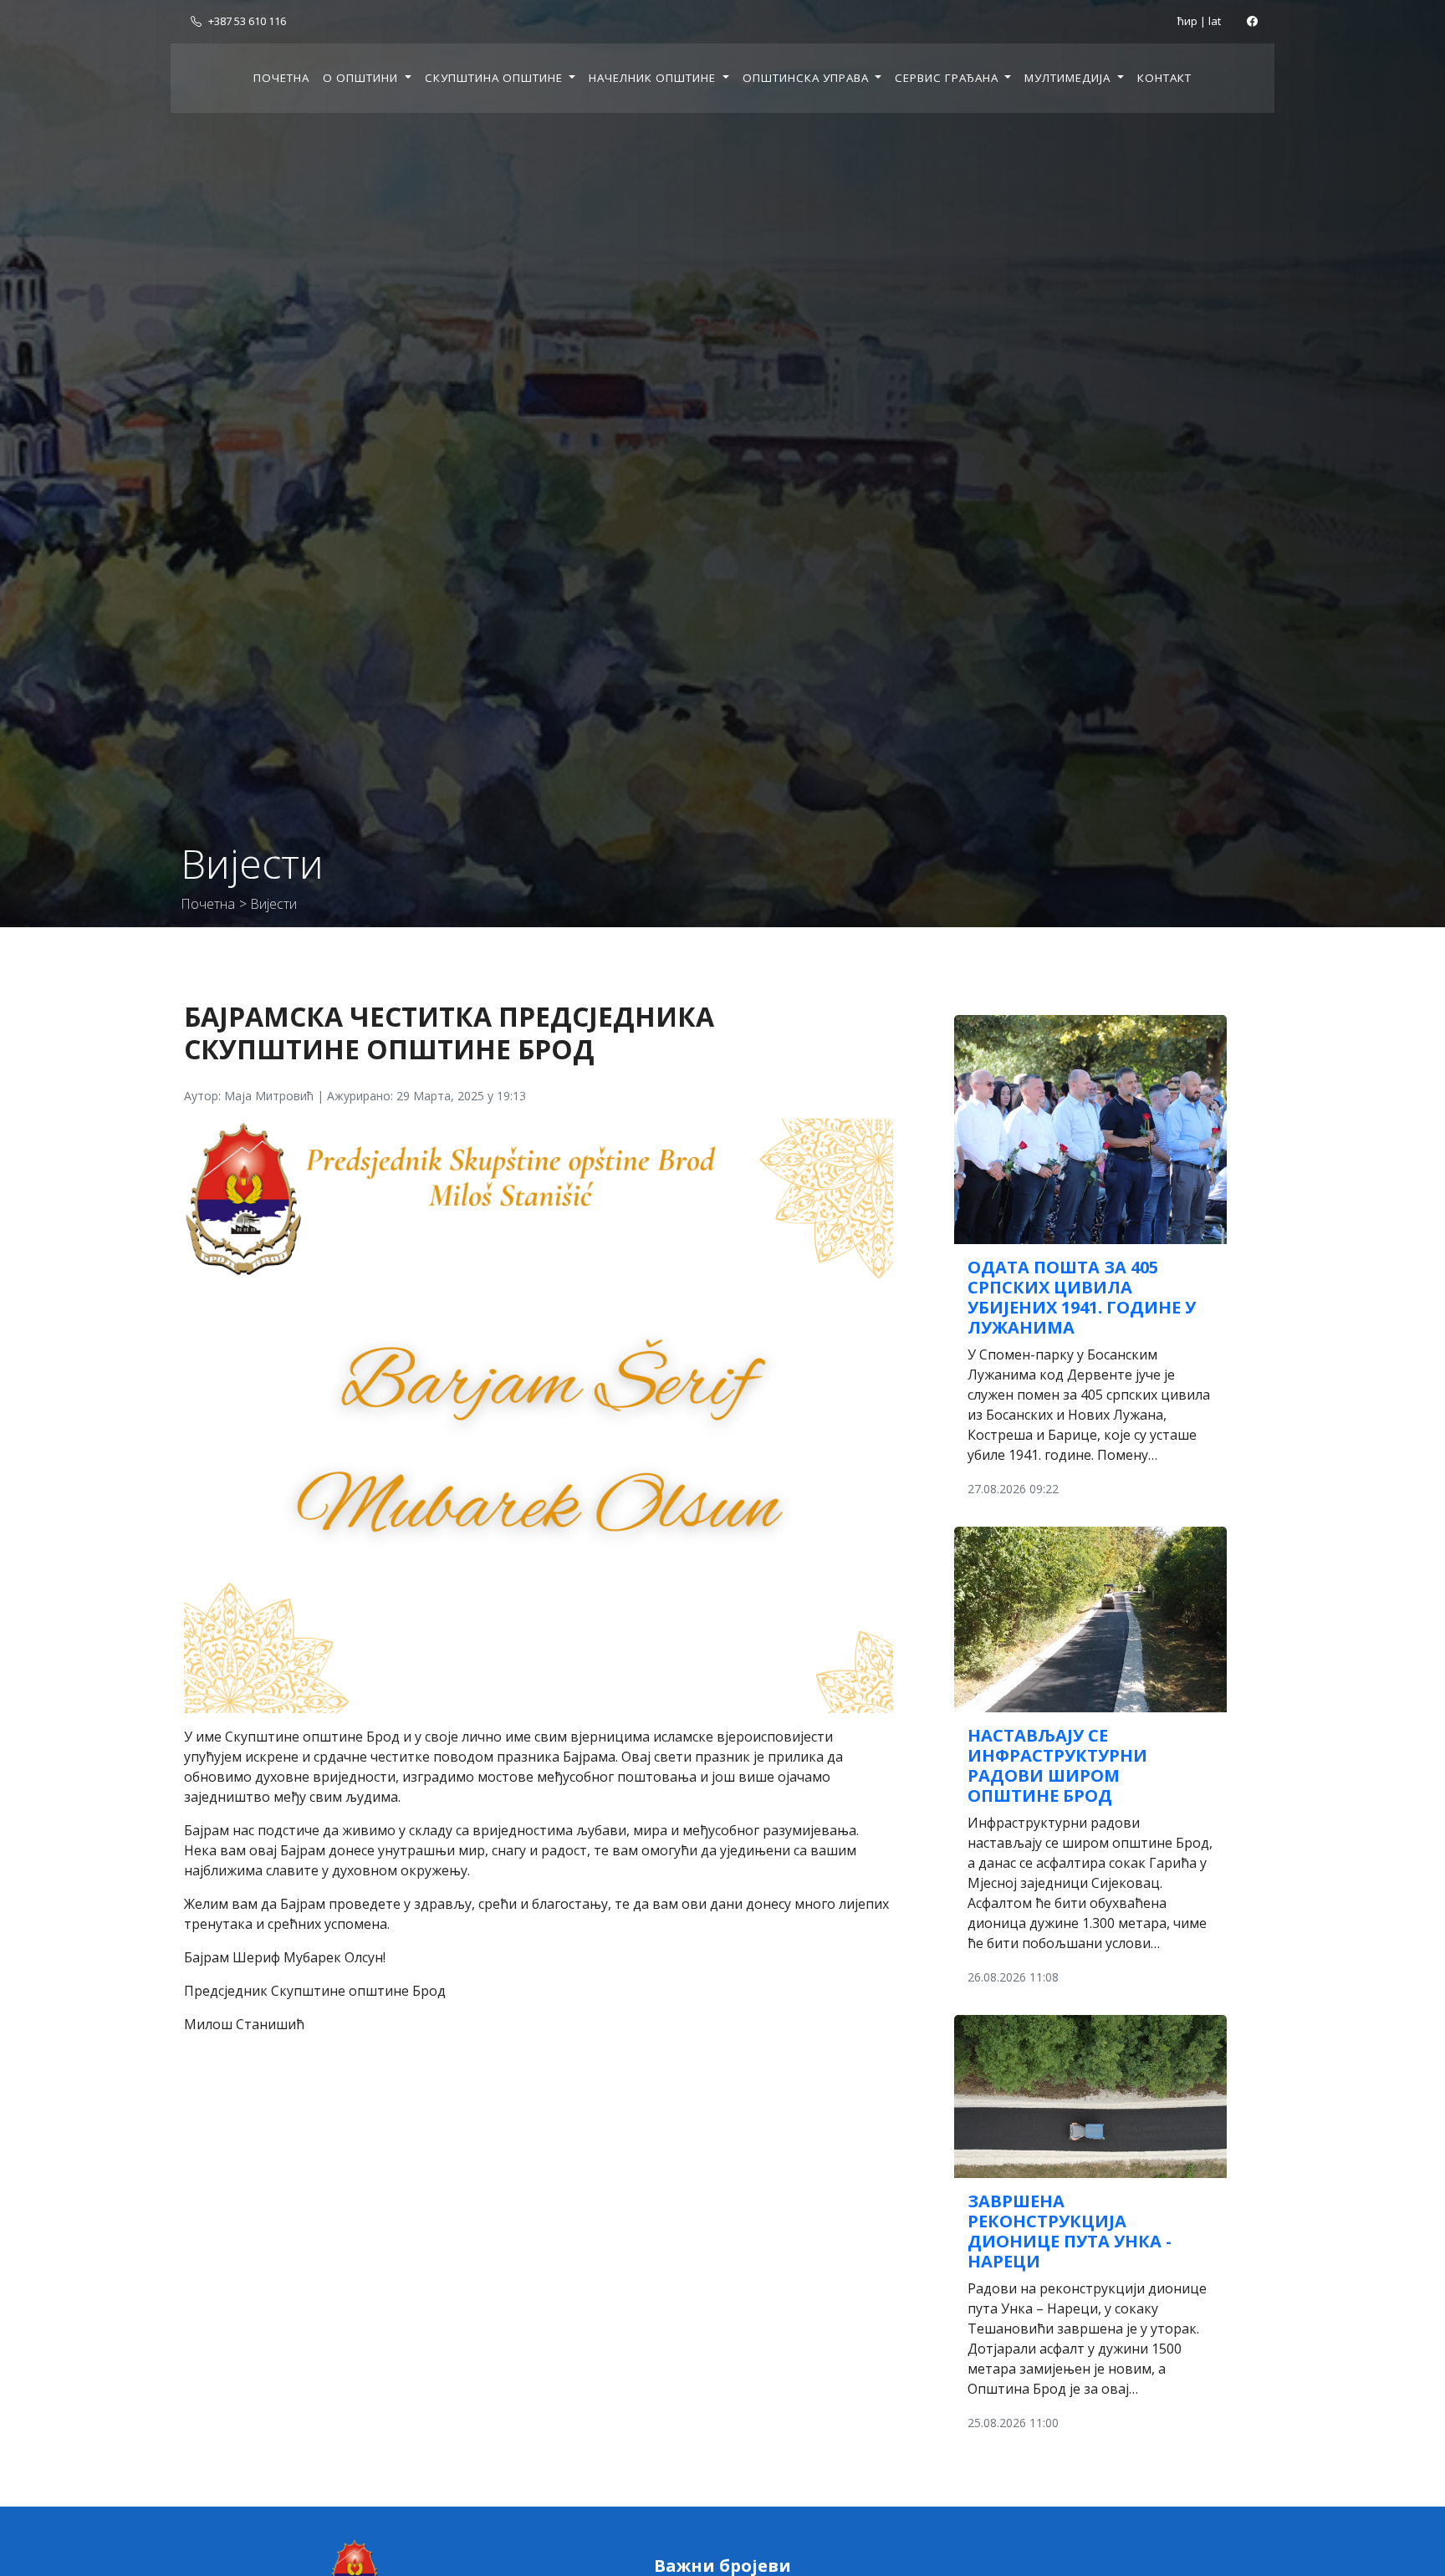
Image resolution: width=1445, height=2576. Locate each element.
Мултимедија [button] (1069, 78)
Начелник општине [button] (654, 78)
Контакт (1164, 78)
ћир (1187, 21)
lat (1215, 21)
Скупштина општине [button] (495, 78)
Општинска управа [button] (807, 78)
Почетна (281, 78)
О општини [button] (362, 78)
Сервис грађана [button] (948, 78)
